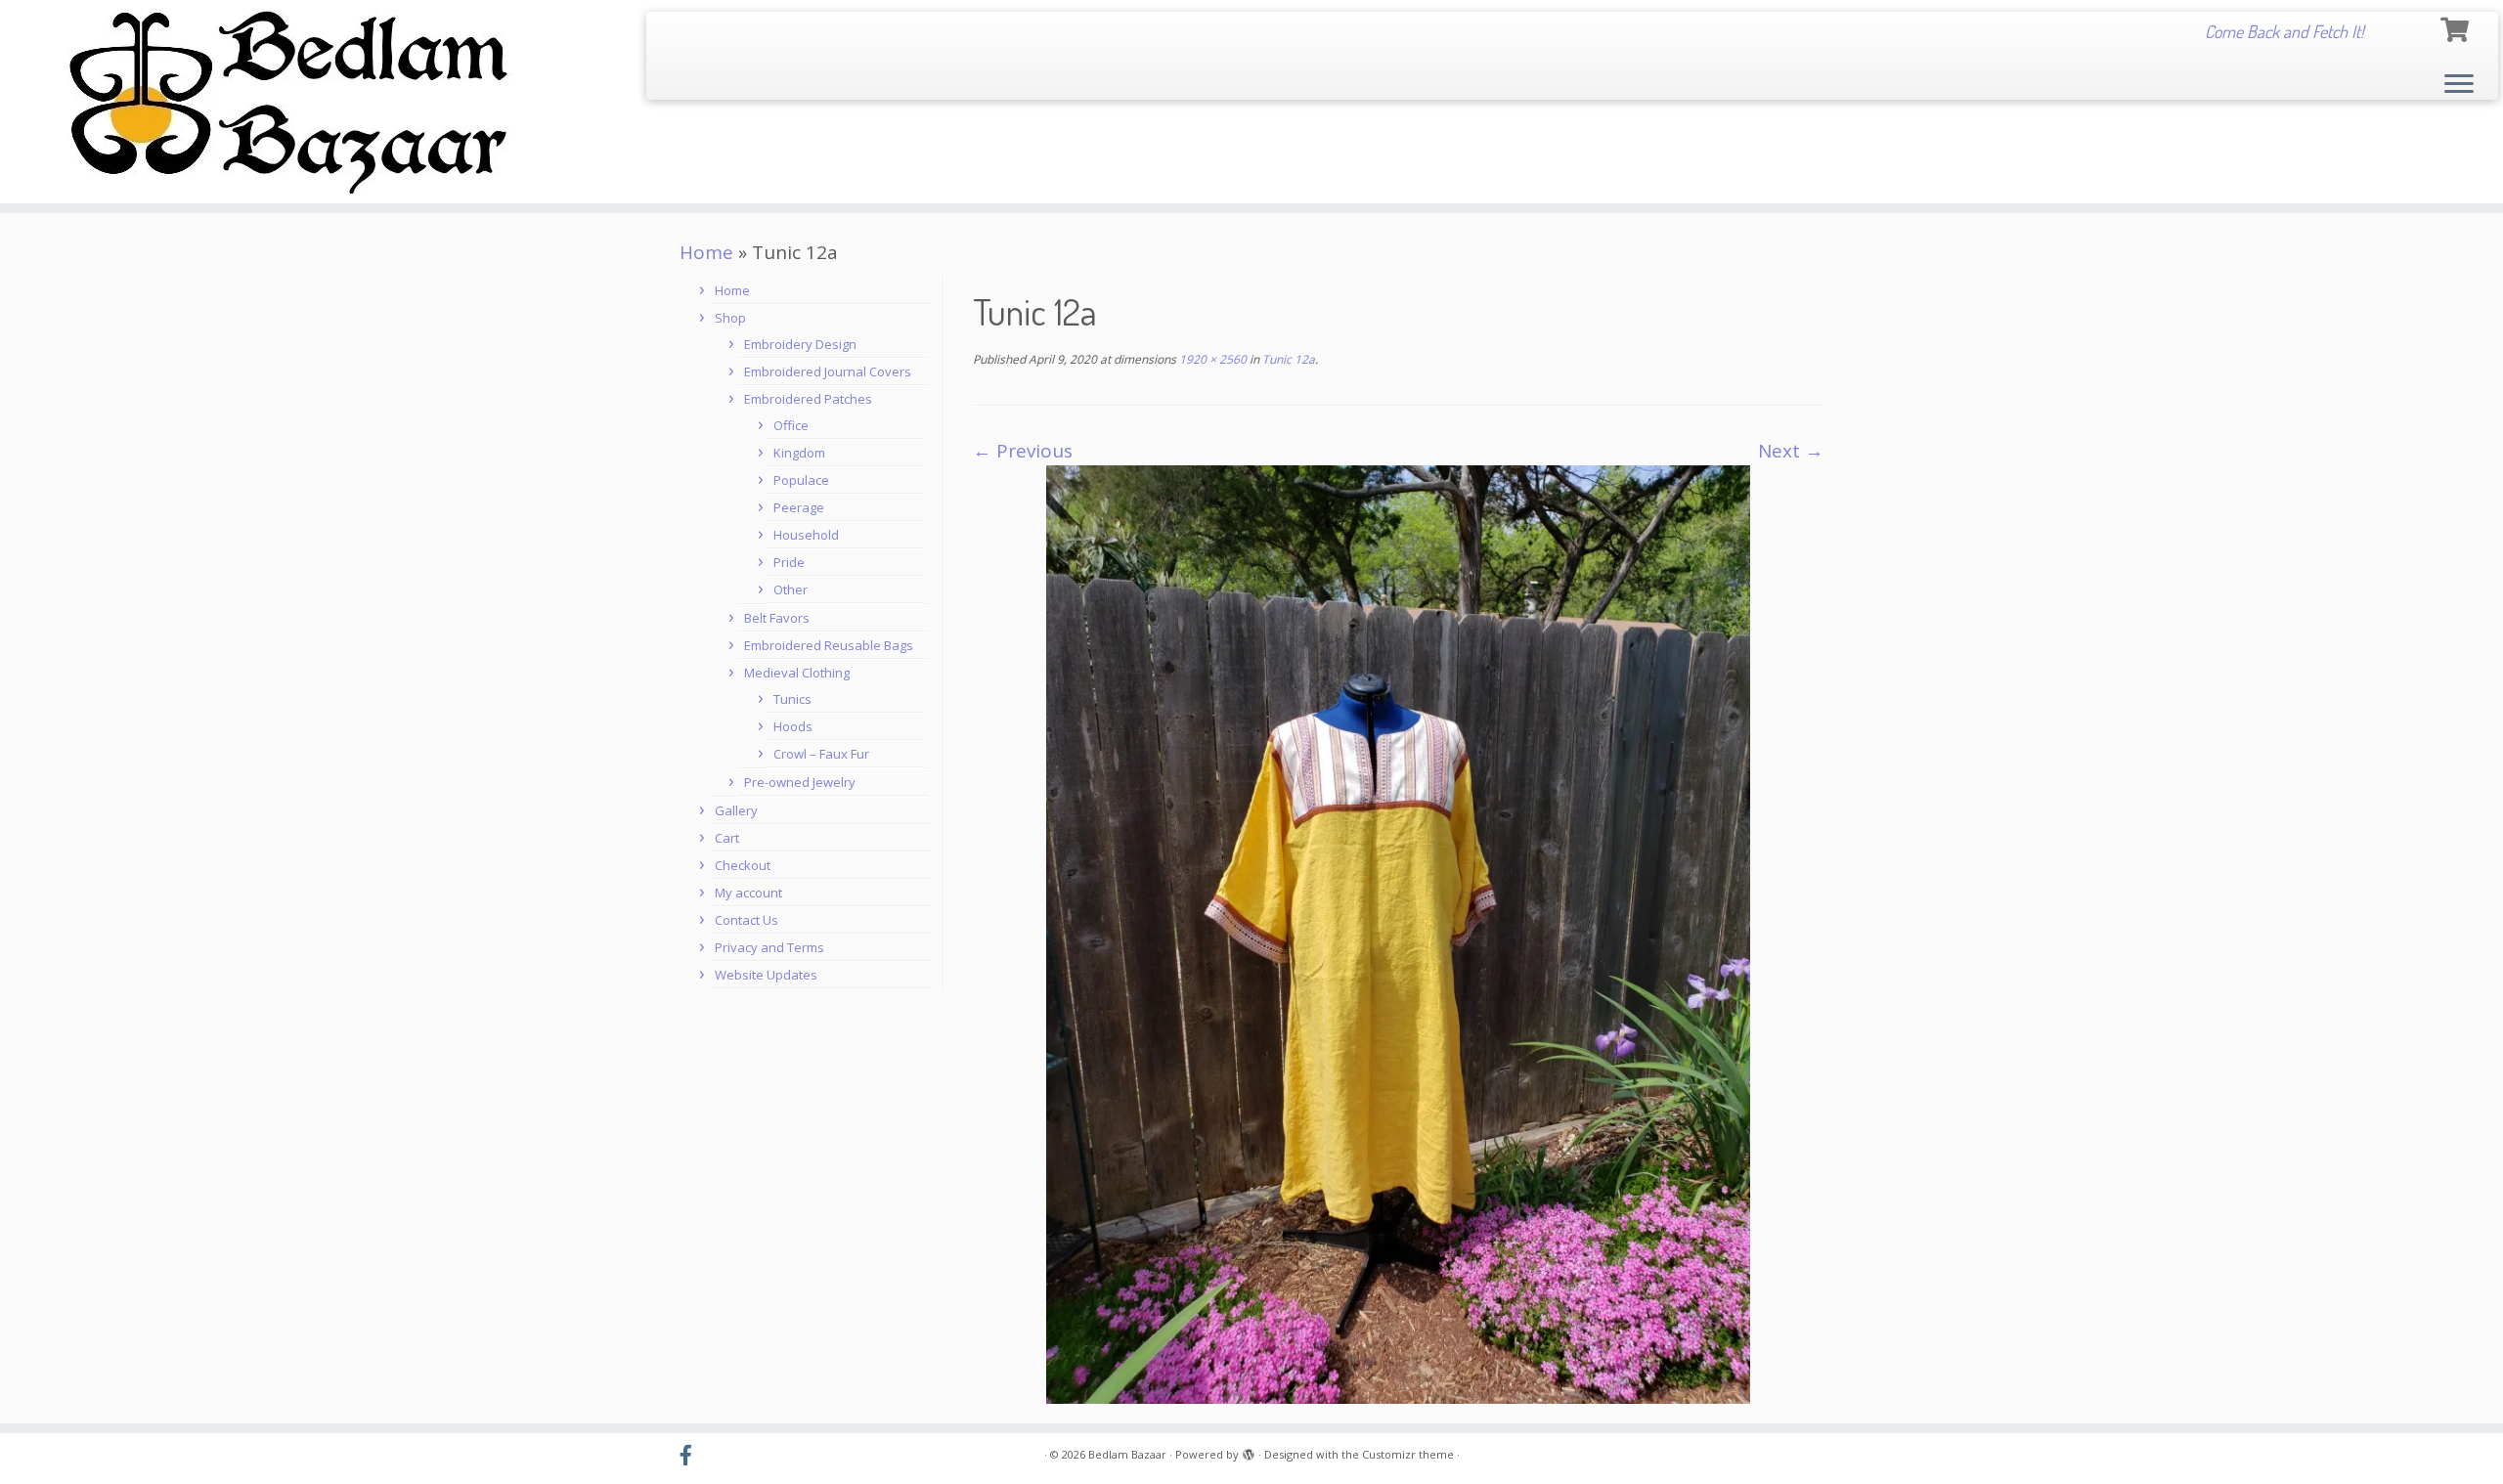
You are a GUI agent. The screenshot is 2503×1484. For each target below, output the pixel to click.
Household (806, 535)
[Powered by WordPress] (1249, 1451)
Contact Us (747, 920)
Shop (730, 318)
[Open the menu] (2459, 85)
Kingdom (799, 453)
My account (748, 893)
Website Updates (766, 975)
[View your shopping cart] (2457, 27)
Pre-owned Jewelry (800, 782)
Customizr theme (1408, 1454)
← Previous (1023, 451)
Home (706, 252)
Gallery (736, 810)
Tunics (792, 699)
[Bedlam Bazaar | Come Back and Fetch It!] (289, 102)
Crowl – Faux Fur (821, 754)
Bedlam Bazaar (1127, 1454)
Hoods (793, 726)
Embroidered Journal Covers (828, 371)
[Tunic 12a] (1398, 933)
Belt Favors (777, 618)
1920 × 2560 (1211, 359)
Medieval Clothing (797, 673)
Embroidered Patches (808, 399)
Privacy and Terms (769, 947)
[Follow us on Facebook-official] (692, 1456)
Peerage (799, 507)
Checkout (743, 865)
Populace (801, 480)
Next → (1791, 451)
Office (791, 425)
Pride (789, 562)
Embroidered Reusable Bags (829, 645)
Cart (727, 838)
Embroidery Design (800, 344)
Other (790, 589)
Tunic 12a (1287, 359)
